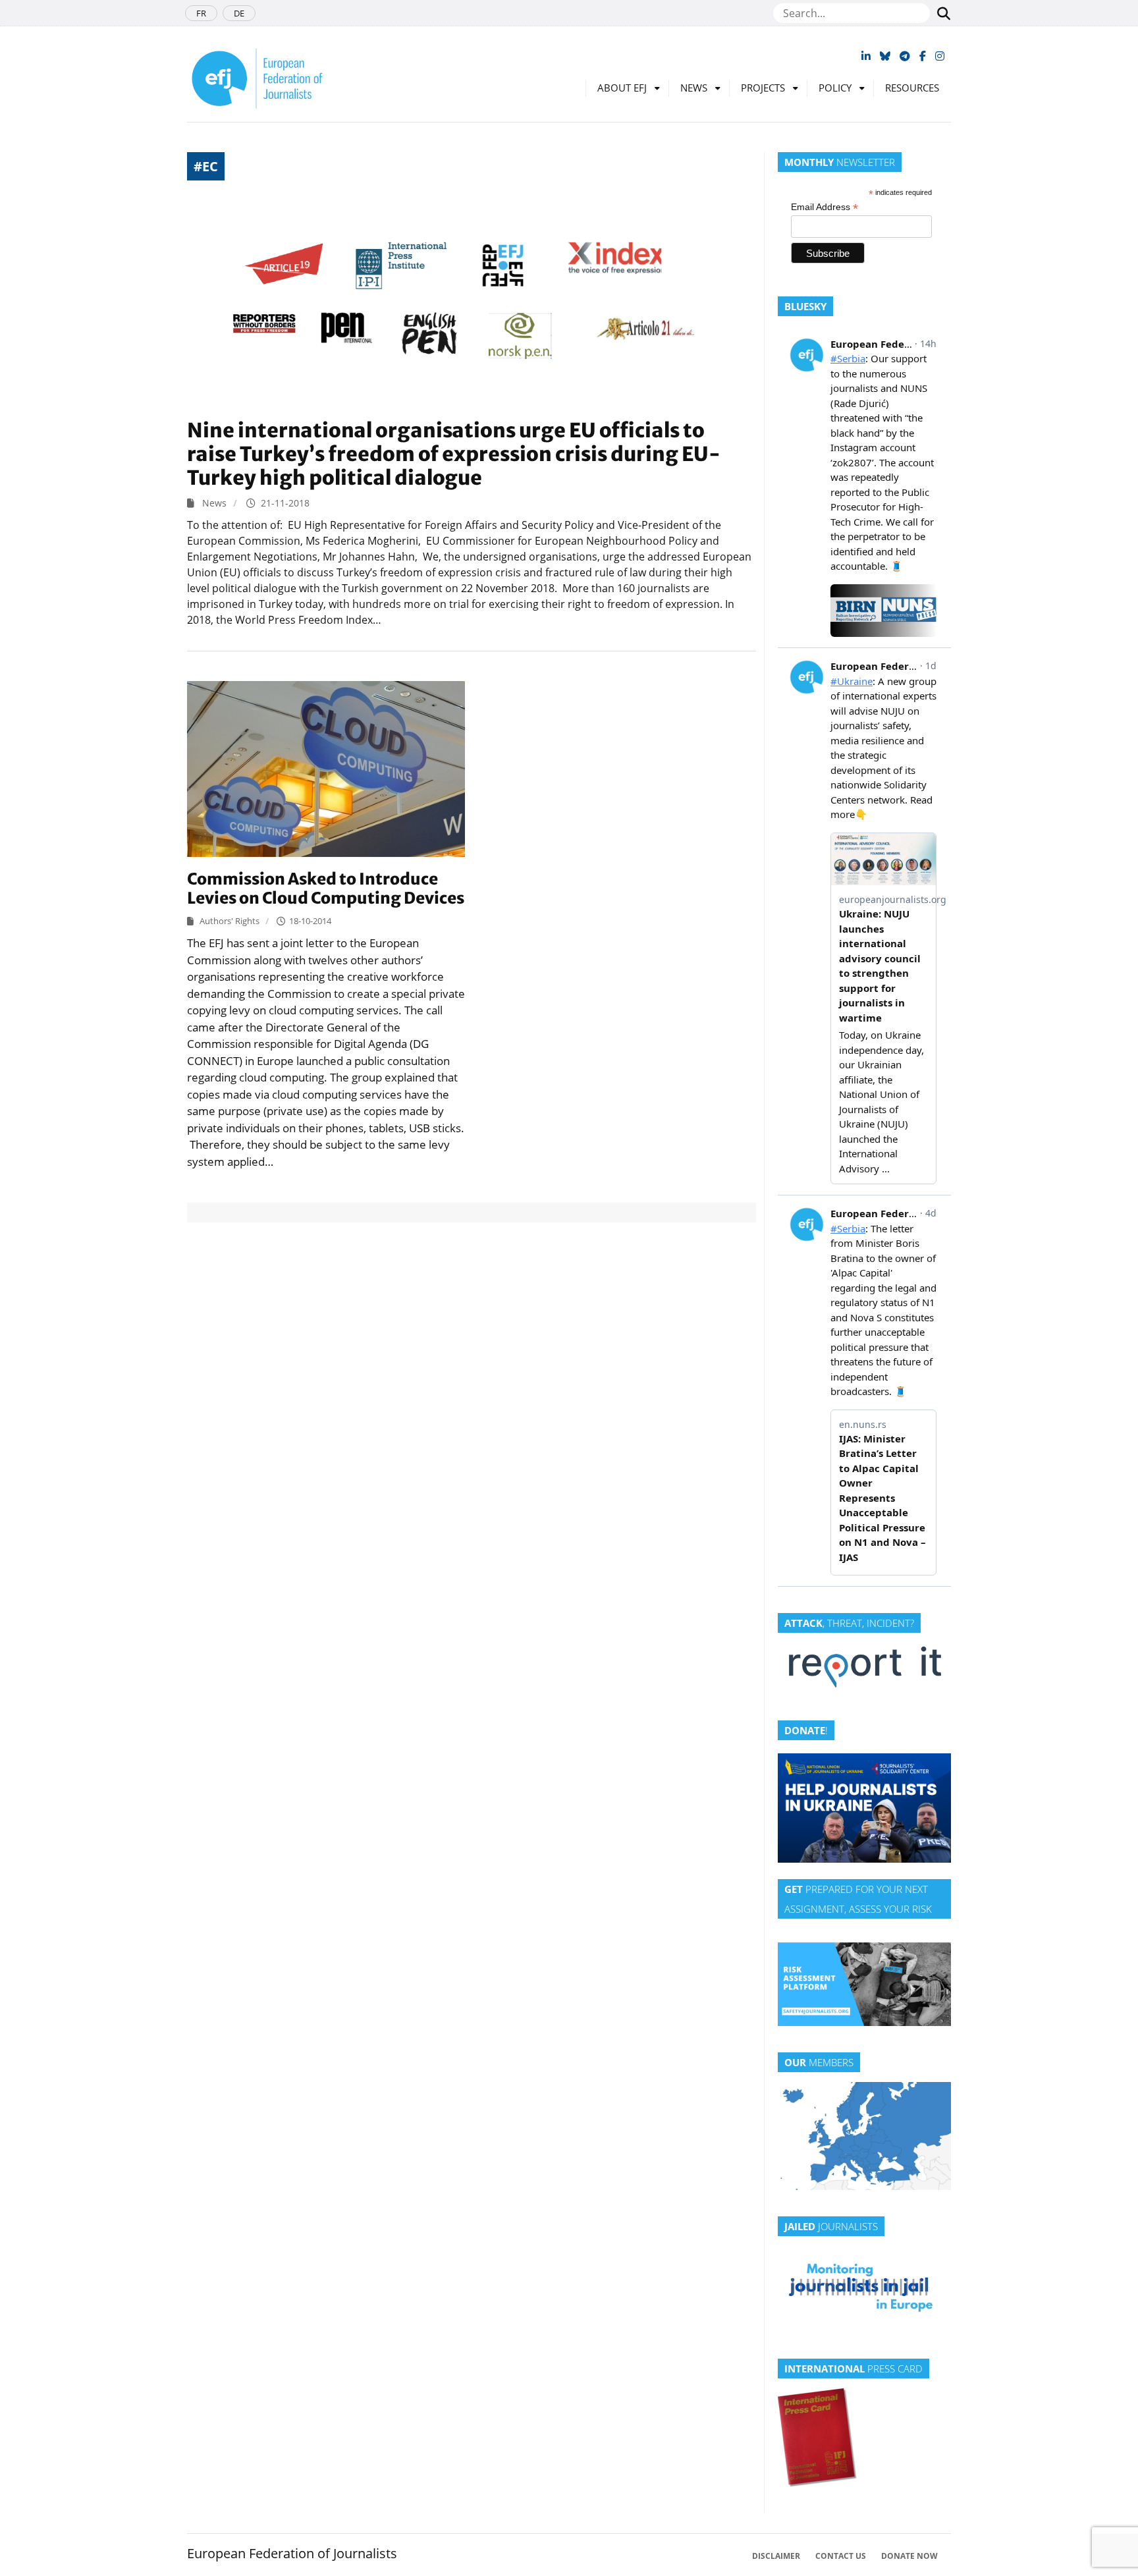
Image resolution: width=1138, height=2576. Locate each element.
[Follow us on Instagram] (940, 56)
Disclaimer (776, 2556)
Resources (912, 88)
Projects (763, 88)
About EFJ (622, 88)
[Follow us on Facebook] (923, 56)
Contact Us (841, 2556)
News (694, 88)
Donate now (909, 2556)
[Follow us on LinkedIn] (866, 56)
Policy (835, 88)
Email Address (825, 207)
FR (201, 13)
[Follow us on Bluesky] (885, 56)
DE (239, 13)
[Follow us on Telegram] (905, 56)
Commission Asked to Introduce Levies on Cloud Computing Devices (326, 889)
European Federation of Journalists (292, 2553)
